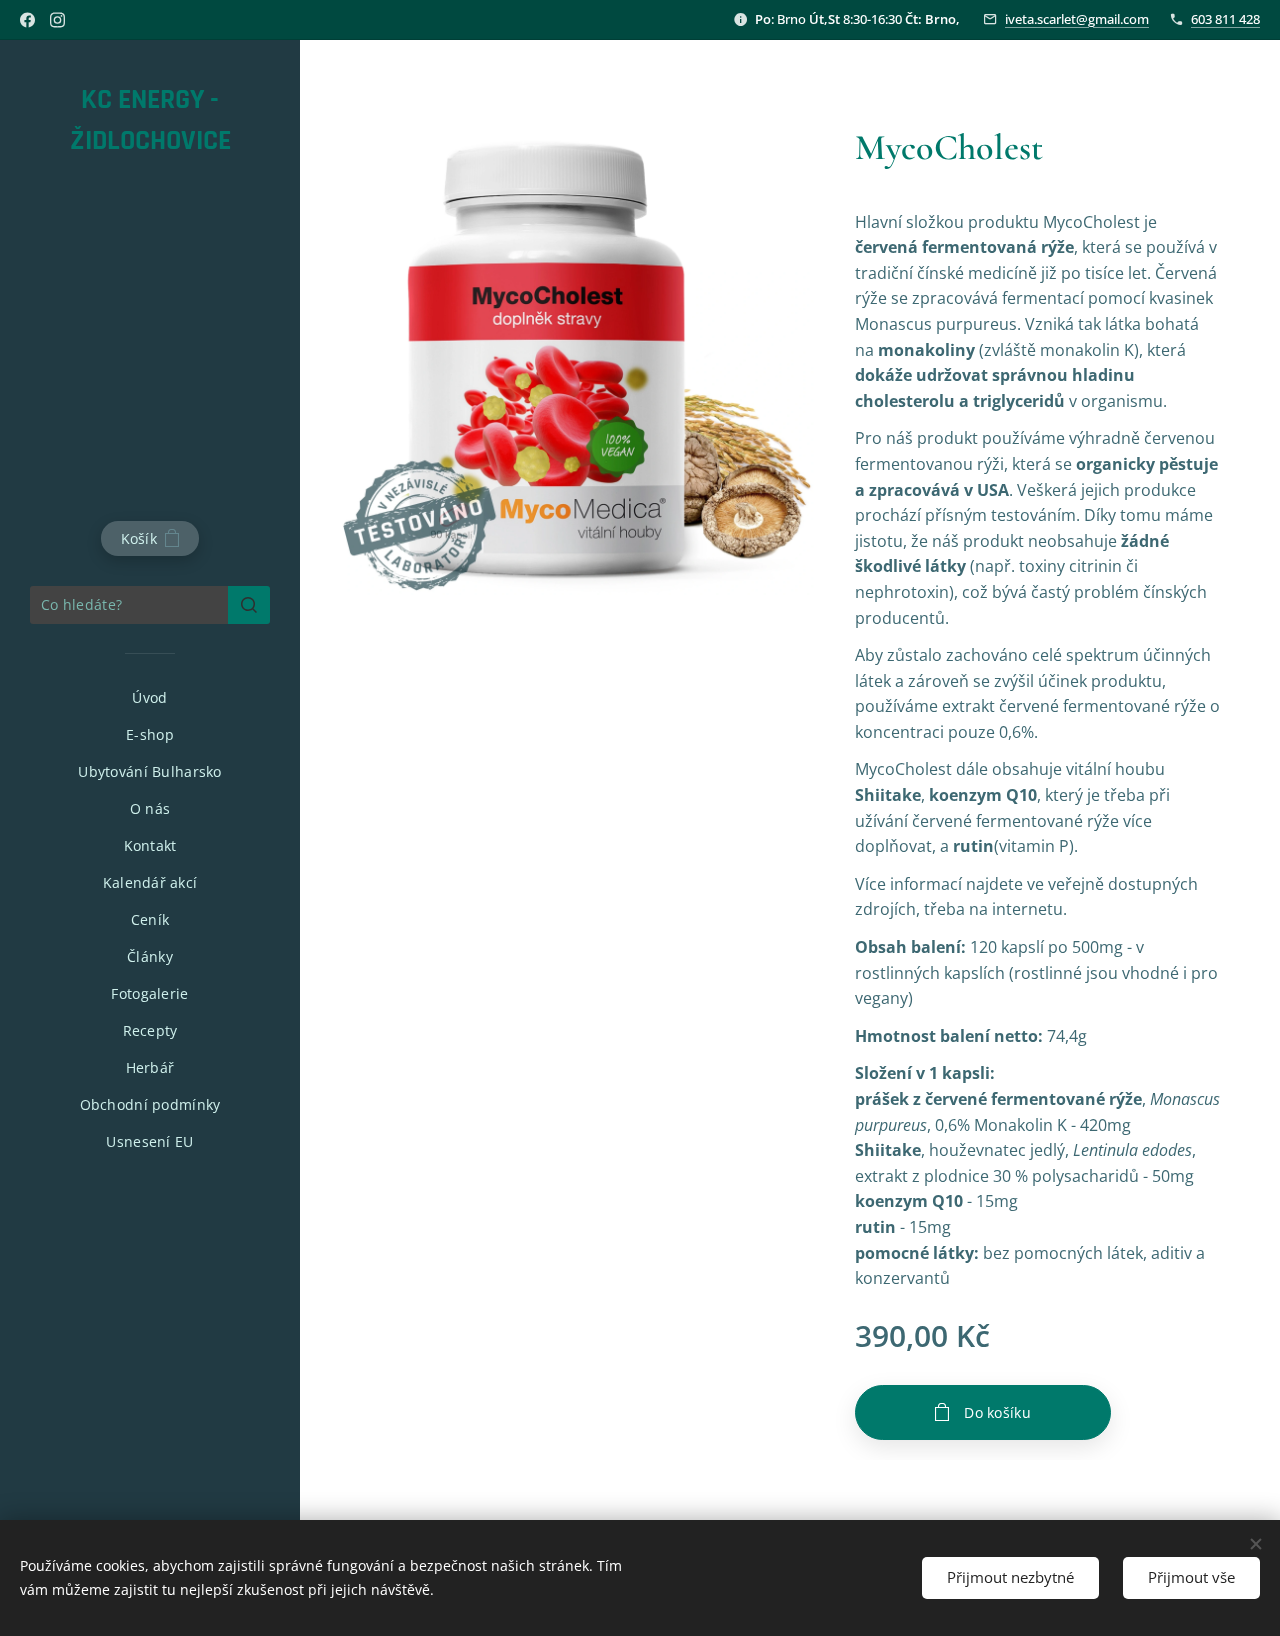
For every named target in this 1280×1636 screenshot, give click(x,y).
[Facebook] (27, 20)
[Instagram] (57, 20)
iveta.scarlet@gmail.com (1077, 19)
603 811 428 (1225, 19)
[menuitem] (150, 697)
